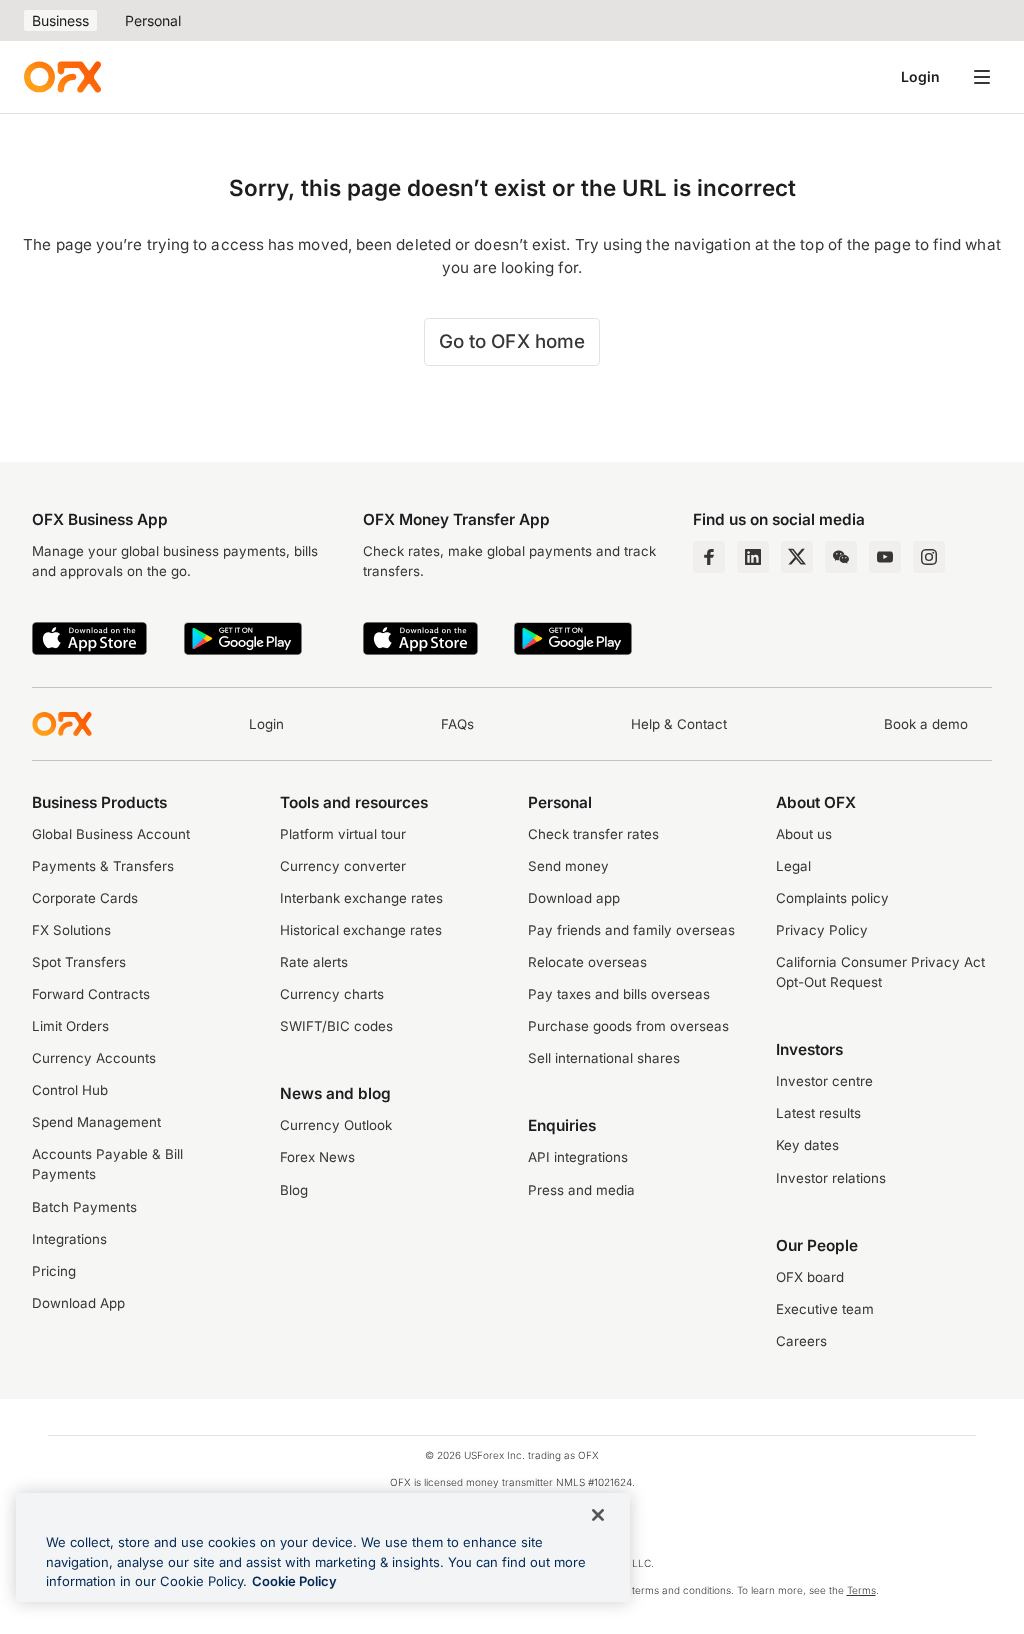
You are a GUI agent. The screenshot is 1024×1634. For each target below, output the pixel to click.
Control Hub (70, 1090)
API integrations (578, 1157)
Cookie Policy (294, 1581)
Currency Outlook (336, 1125)
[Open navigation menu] (982, 77)
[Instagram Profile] (929, 557)
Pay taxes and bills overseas (619, 994)
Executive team (825, 1309)
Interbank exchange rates (361, 898)
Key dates (807, 1145)
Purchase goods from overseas (628, 1026)
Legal (793, 866)
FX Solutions (71, 930)
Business (60, 20)
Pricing (54, 1271)
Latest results (818, 1113)
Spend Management (96, 1122)
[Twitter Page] (797, 557)
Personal (153, 20)
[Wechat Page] (841, 557)
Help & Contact (679, 724)
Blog (294, 1190)
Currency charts (332, 994)
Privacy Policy (822, 930)
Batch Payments (84, 1207)
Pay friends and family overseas (631, 930)
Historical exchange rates (361, 930)
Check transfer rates (593, 834)
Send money (568, 866)
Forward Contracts (91, 994)
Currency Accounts (94, 1058)
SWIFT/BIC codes (336, 1026)
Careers (801, 1341)
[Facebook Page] (709, 557)
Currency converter (343, 866)
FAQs (457, 724)
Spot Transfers (79, 962)
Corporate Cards (85, 898)
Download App (78, 1303)
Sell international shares (604, 1058)
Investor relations (831, 1178)
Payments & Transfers (103, 866)
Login (920, 76)
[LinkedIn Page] (753, 557)
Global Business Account (111, 834)
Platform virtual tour (343, 834)
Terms (861, 1590)
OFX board (810, 1277)
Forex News (317, 1157)
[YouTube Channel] (885, 557)
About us (804, 834)
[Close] (598, 1515)
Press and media (581, 1190)
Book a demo (926, 724)
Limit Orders (70, 1026)
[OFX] (62, 77)
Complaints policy (832, 898)
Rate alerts (314, 962)
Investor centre (824, 1081)
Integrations (69, 1239)
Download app (574, 898)
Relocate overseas (587, 962)
